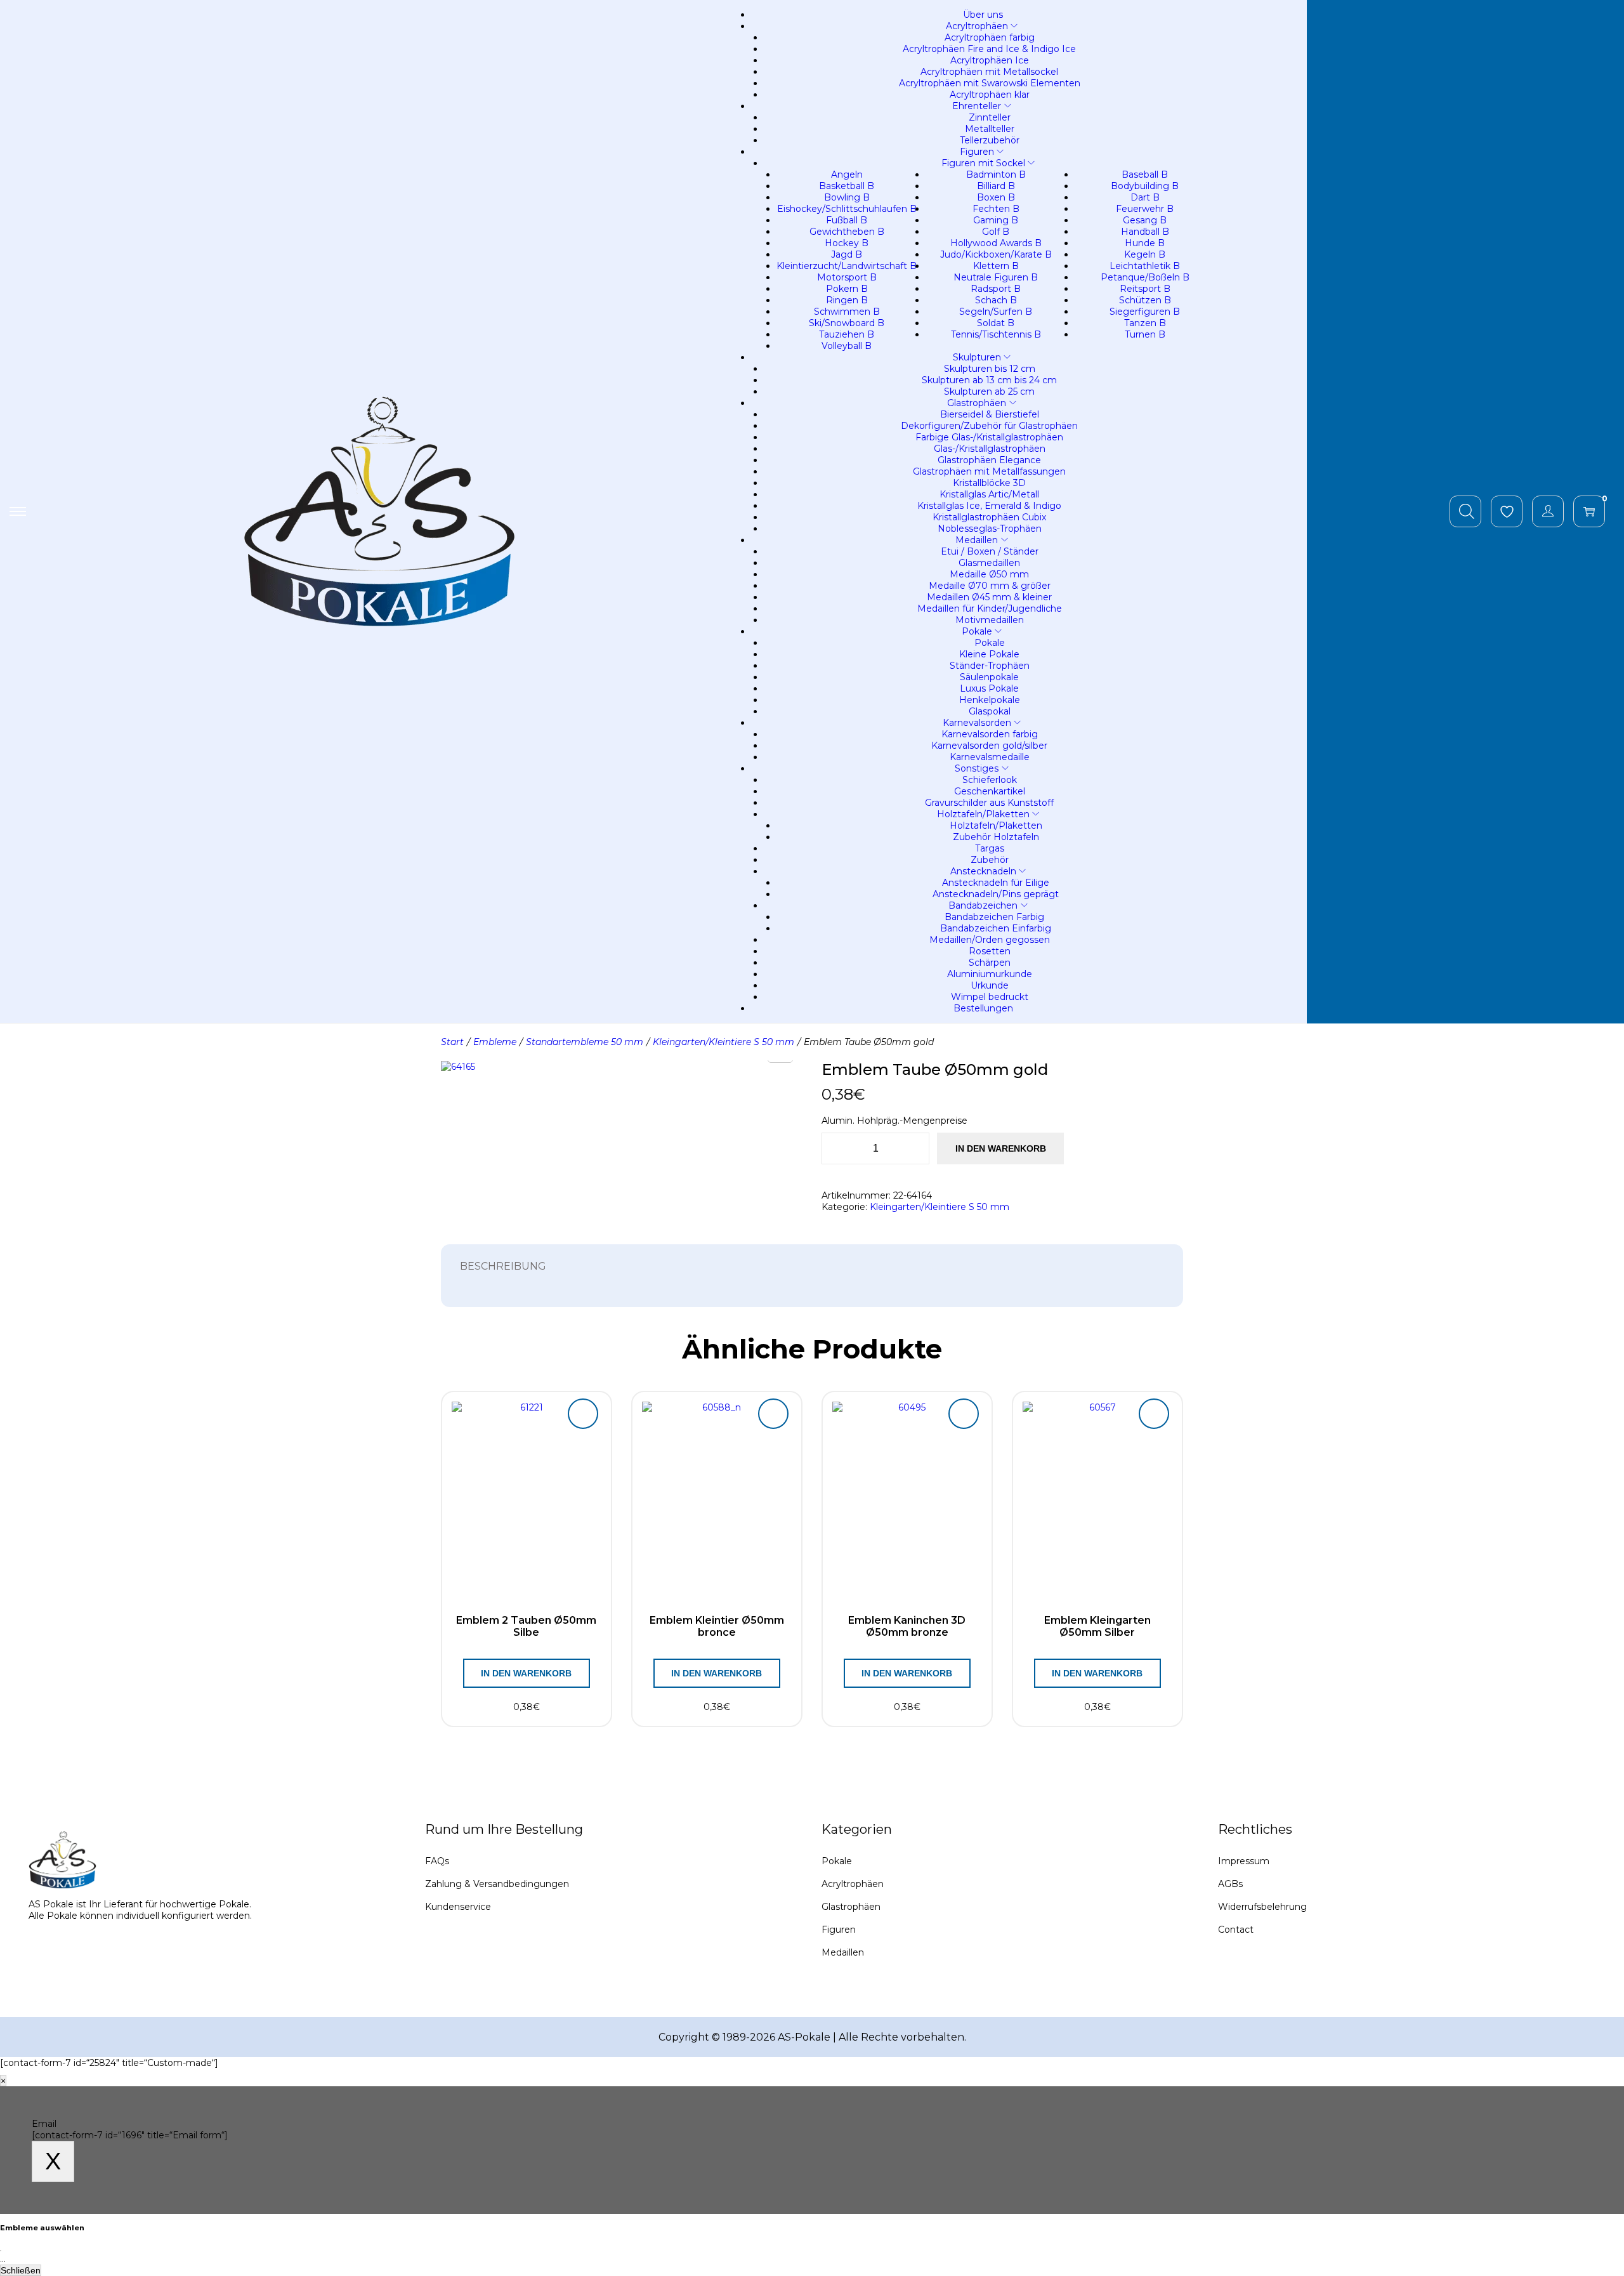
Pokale (837, 1861)
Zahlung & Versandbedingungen (497, 1884)
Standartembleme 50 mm (585, 1042)
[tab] (503, 1266)
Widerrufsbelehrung (1262, 1907)
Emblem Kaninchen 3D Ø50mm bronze (907, 1626)
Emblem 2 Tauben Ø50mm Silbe (526, 1626)
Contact (1236, 1930)
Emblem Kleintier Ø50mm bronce (717, 1626)
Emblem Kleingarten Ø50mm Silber (1097, 1626)
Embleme (495, 1042)
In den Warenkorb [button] (526, 1673)
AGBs (1230, 1884)
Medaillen (843, 1952)
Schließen (21, 2270)
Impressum (1244, 1861)
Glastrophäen (851, 1907)
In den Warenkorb (1001, 1148)
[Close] (1, 2251)
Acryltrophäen (853, 1884)
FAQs (437, 1861)
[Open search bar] (1467, 511)
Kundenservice (458, 1907)
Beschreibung (503, 1266)
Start (452, 1042)
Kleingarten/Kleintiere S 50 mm (724, 1042)
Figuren (839, 1930)
